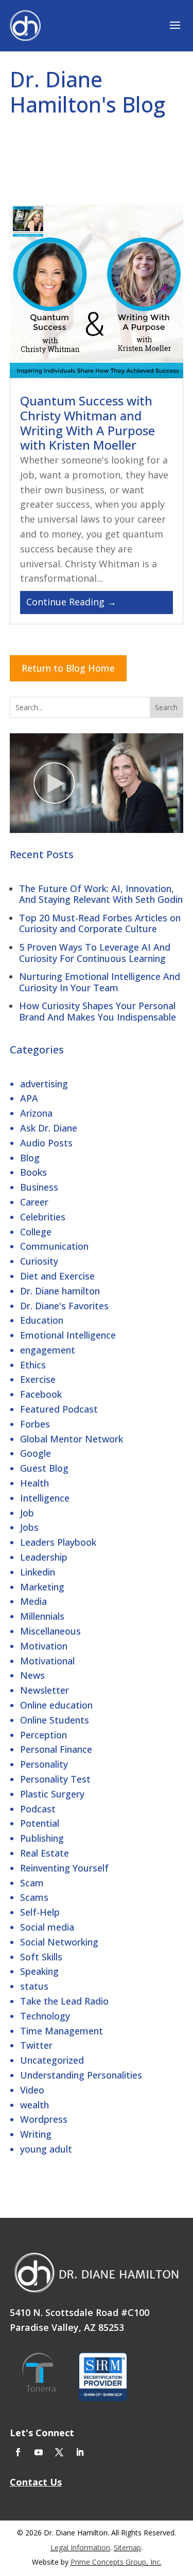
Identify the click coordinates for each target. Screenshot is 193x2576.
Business (39, 1187)
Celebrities (43, 1217)
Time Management (62, 2031)
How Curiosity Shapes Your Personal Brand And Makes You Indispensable (98, 1011)
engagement (48, 1350)
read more (97, 603)
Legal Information (80, 2547)
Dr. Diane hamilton (60, 1291)
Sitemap (127, 2547)
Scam (32, 1883)
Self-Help (40, 1912)
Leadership (44, 1557)
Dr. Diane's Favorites (64, 1306)
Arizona (36, 1113)
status (34, 1986)
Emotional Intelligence (68, 1335)
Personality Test (55, 1779)
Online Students (55, 1720)
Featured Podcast (59, 1409)
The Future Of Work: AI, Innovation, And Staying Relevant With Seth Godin (101, 894)
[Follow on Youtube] (39, 2452)
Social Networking (59, 1942)
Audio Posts (46, 1143)
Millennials (42, 1616)
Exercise (38, 1379)
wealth (34, 2105)
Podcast (38, 1809)
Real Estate (45, 1853)
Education (42, 1320)
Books (33, 1172)
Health (34, 1483)
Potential (40, 1823)
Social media (47, 1927)
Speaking (39, 1971)
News (32, 1675)
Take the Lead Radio (64, 2001)
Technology (45, 2016)
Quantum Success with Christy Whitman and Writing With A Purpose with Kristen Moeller (87, 423)
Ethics (33, 1365)
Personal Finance (56, 1749)
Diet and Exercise (57, 1276)
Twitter (36, 2045)
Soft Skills (41, 1957)
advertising (44, 1084)
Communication (54, 1246)
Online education (56, 1705)
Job (27, 1513)
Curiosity (39, 1261)
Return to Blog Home (68, 668)
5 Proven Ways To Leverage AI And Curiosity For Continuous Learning (95, 953)
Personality (44, 1764)
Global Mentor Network (72, 1439)
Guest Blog (44, 1468)
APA (29, 1098)
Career (34, 1202)
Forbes (35, 1424)
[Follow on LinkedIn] (80, 2452)
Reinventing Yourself (64, 1868)
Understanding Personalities (81, 2075)
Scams (34, 1897)
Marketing (42, 1587)
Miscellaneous (50, 1631)
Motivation (44, 1646)
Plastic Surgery (52, 1794)
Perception (43, 1735)
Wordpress (44, 2119)
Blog (30, 1158)
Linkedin (38, 1572)
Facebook (41, 1394)
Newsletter (45, 1690)
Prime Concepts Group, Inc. (116, 2562)
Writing (36, 2134)
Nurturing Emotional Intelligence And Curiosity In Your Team (100, 982)
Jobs (29, 1527)
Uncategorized (52, 2060)
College (36, 1232)
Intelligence (45, 1498)
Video (32, 2090)
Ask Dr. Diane (49, 1128)
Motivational (47, 1661)
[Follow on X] (59, 2452)
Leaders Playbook (58, 1542)
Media (33, 1601)
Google (36, 1453)
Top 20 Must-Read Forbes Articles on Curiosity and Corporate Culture (100, 923)
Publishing (42, 1838)
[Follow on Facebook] (18, 2452)
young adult (46, 2149)
